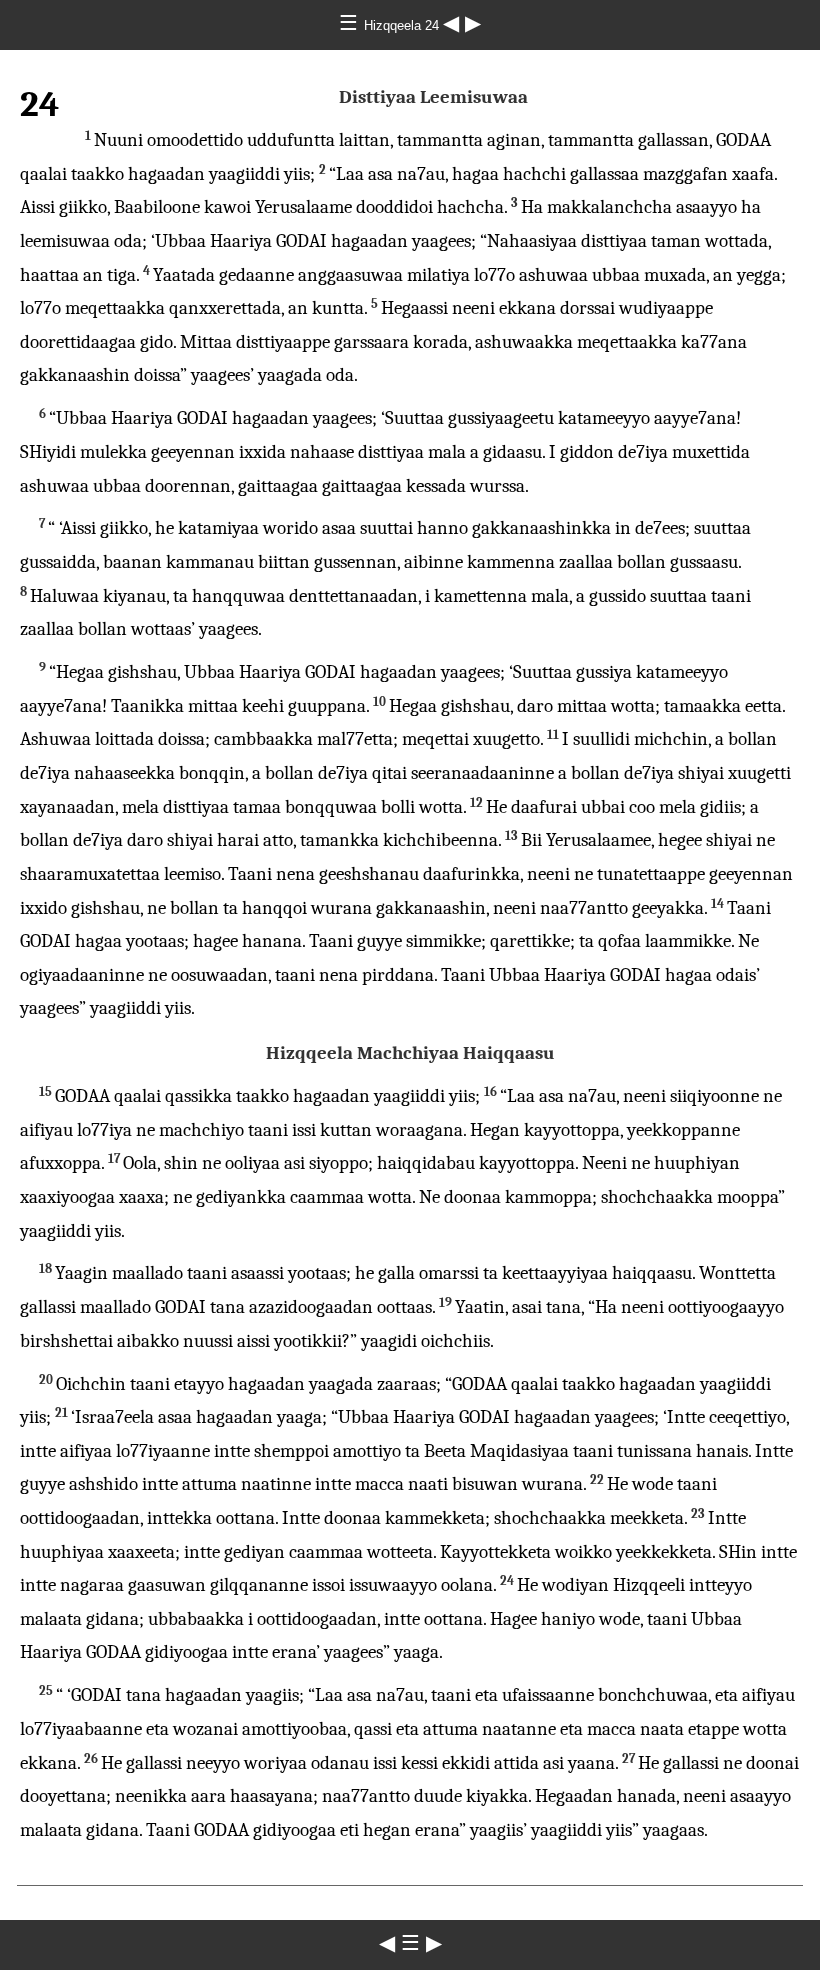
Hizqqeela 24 (403, 25)
